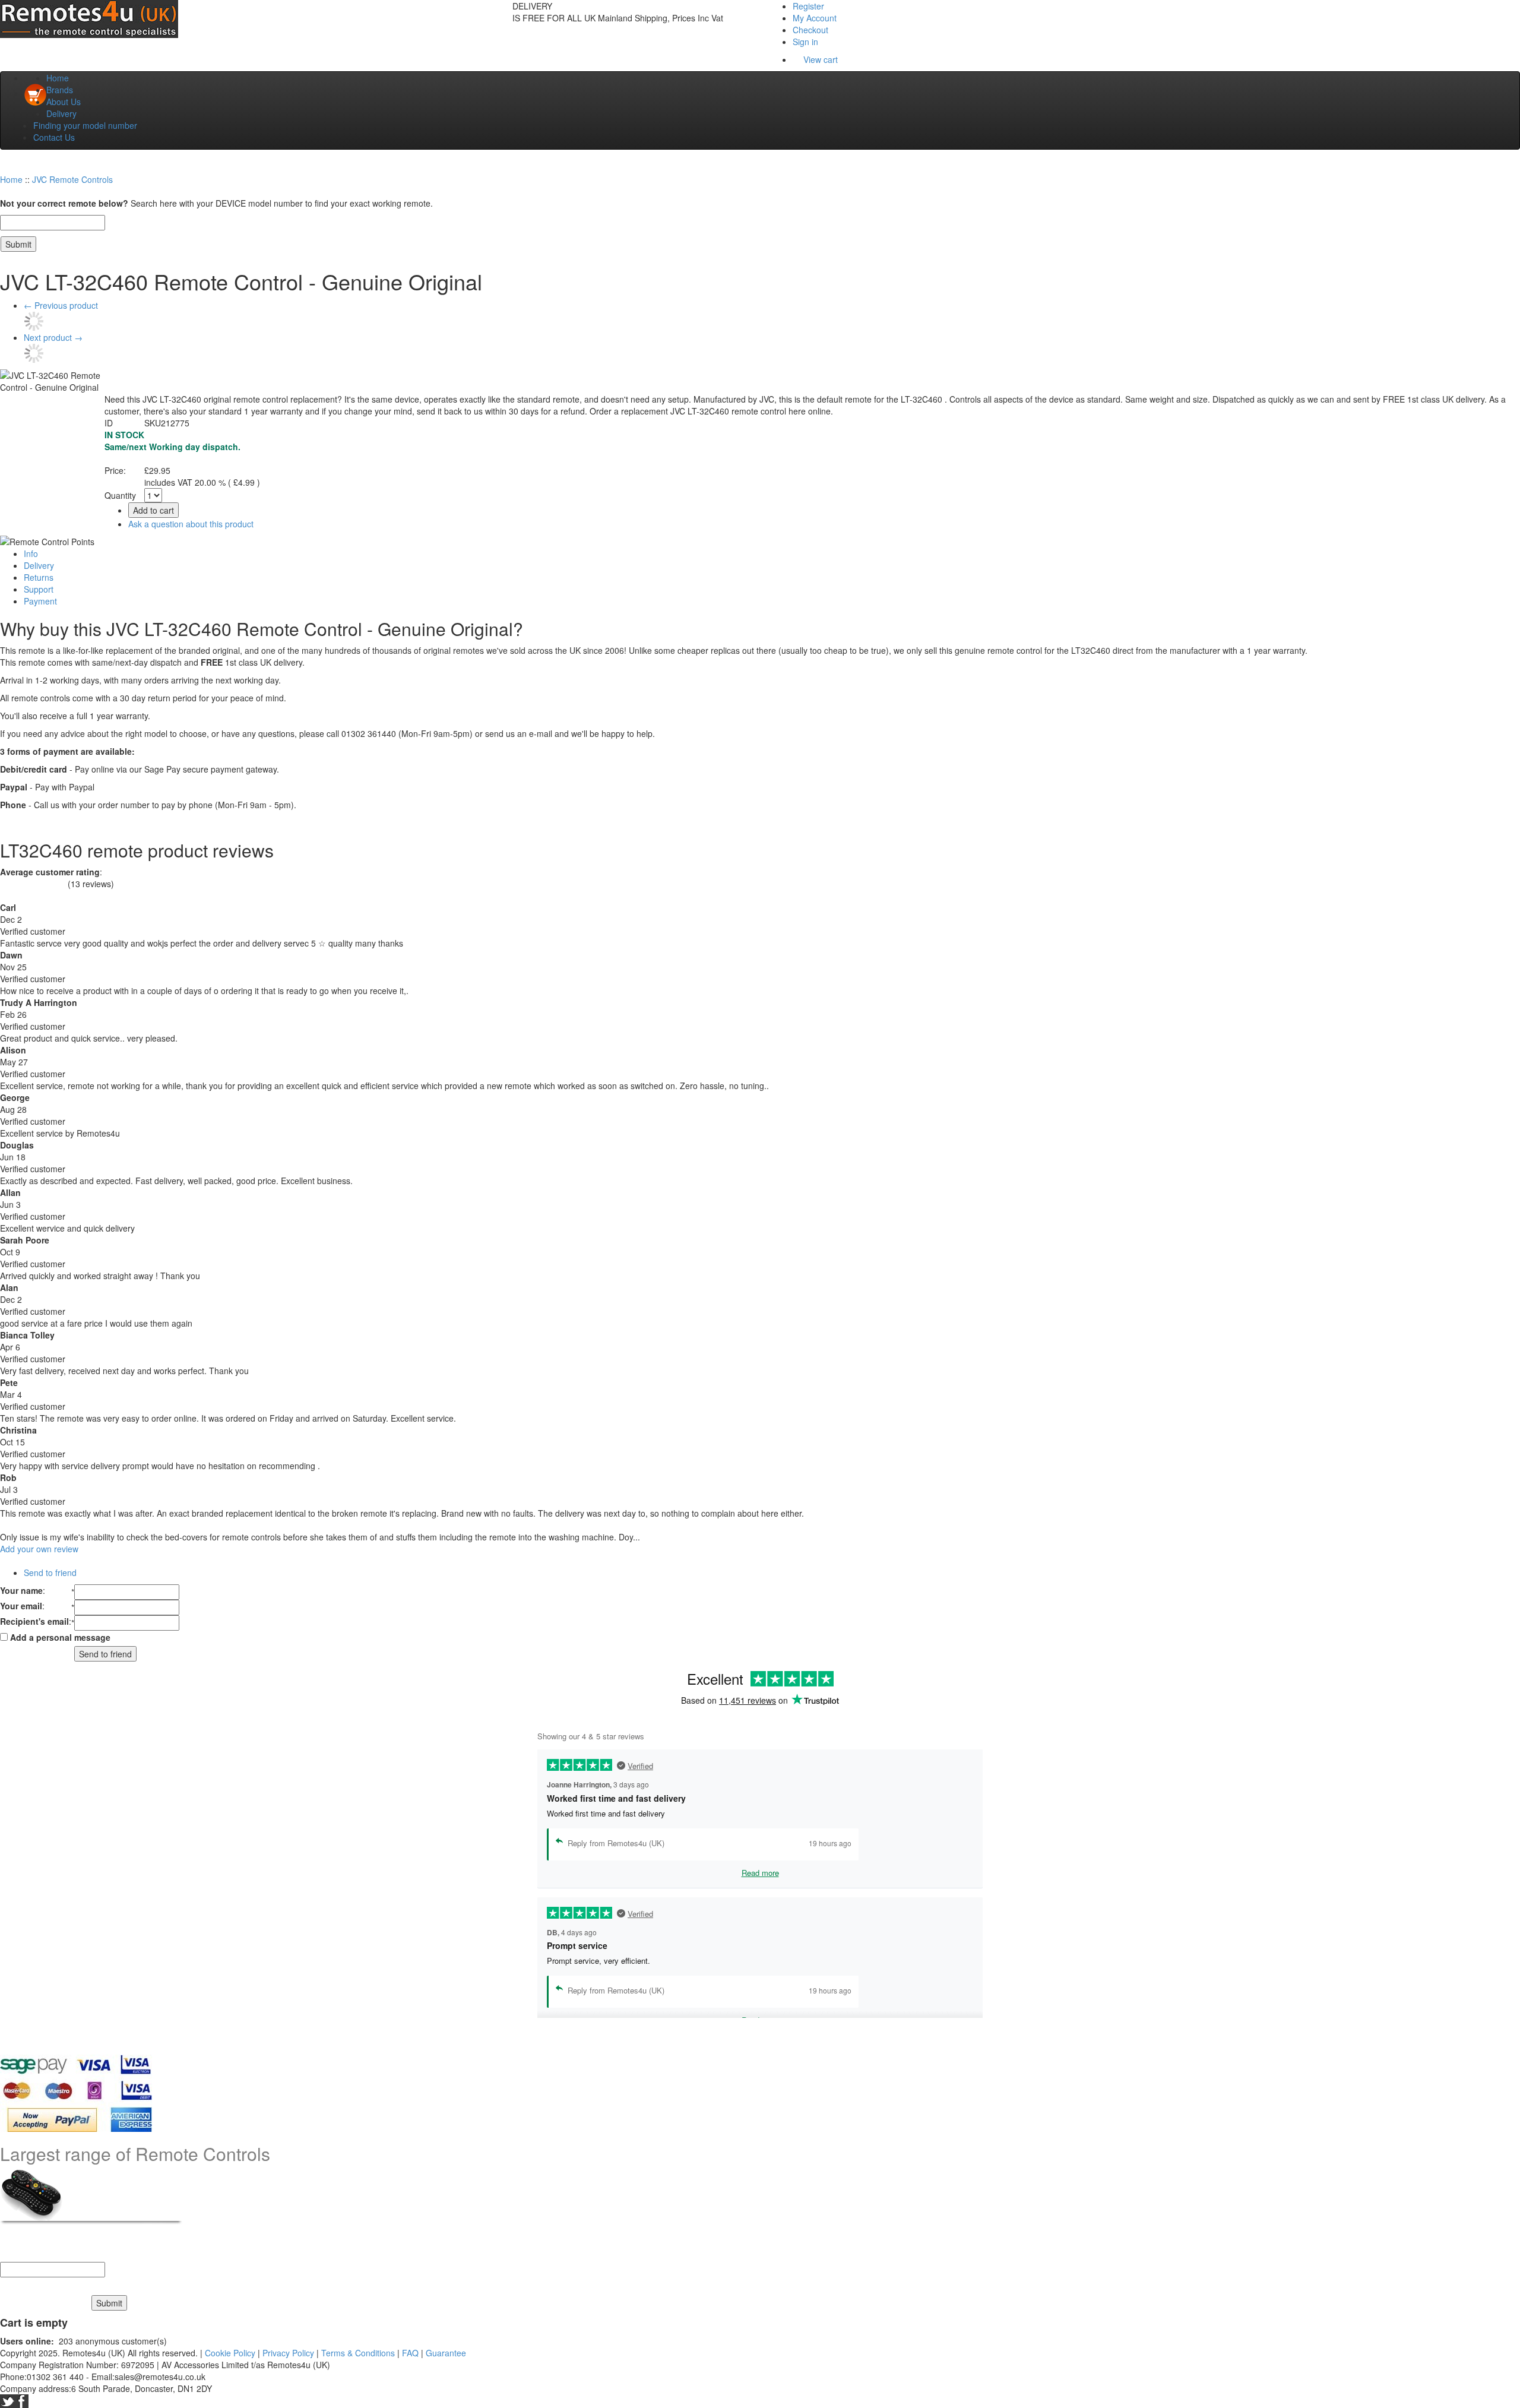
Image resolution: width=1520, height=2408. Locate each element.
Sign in (805, 42)
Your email (21, 1606)
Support (39, 589)
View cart (821, 59)
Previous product (61, 305)
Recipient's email (34, 1621)
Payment (40, 601)
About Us (64, 102)
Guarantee (446, 2353)
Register (808, 6)
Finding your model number (85, 125)
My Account (815, 18)
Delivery (61, 113)
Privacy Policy (288, 2353)
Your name (21, 1590)
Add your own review (39, 1549)
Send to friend (50, 1572)
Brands (60, 90)
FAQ (410, 2353)
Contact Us (54, 137)
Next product (53, 337)
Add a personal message (59, 1637)
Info (31, 553)
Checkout (810, 30)
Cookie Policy (230, 2353)
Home (58, 78)
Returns (39, 577)
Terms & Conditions (358, 2353)
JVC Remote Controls (72, 179)
